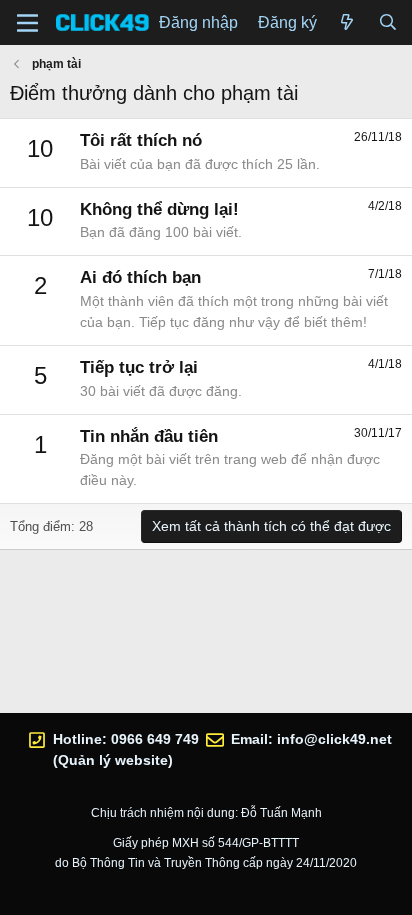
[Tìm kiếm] (387, 23)
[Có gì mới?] (347, 23)
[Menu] (27, 23)
